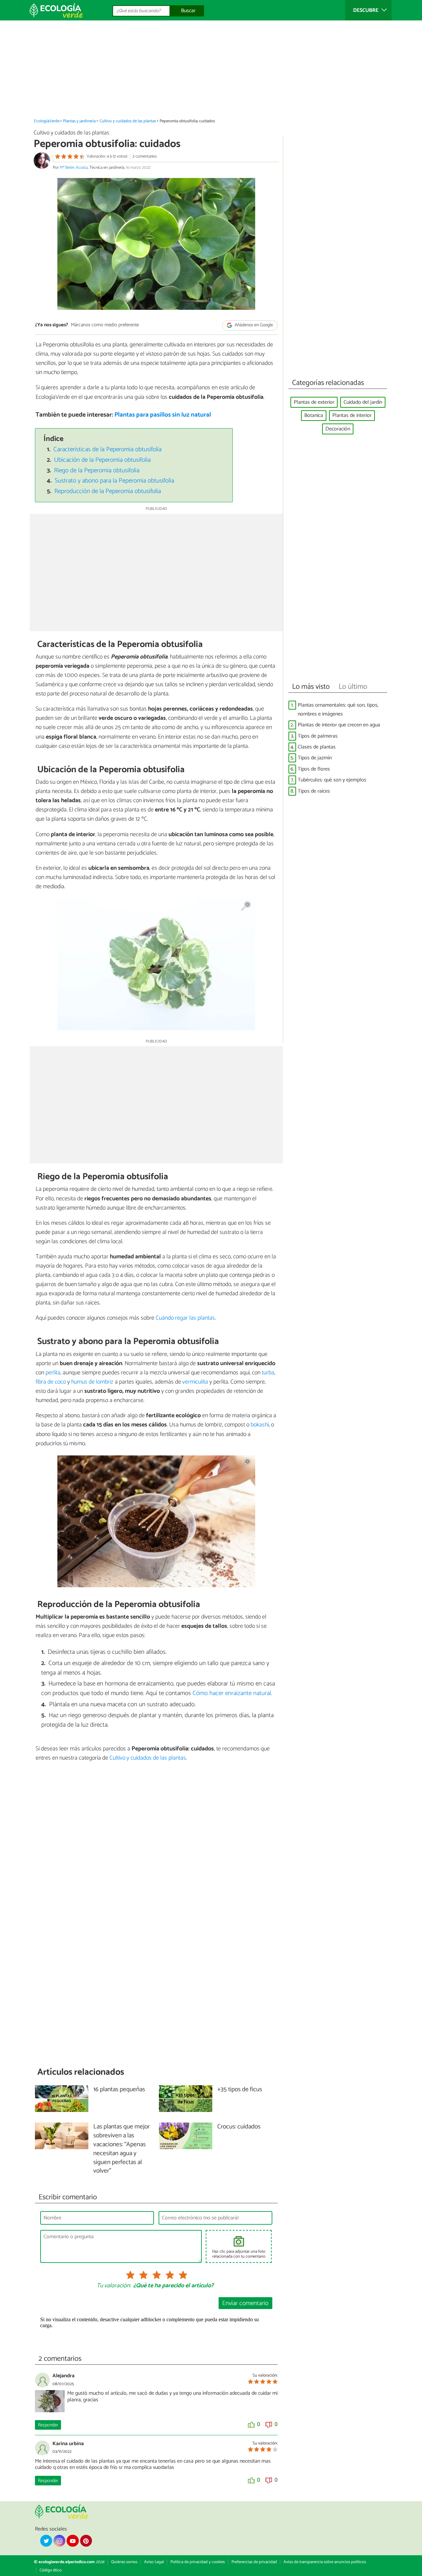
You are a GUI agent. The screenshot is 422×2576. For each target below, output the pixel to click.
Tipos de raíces (314, 791)
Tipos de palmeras (318, 736)
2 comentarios (145, 156)
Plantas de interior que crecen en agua (339, 725)
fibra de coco (51, 1382)
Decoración (338, 429)
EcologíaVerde (47, 121)
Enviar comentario (245, 2303)
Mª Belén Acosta (74, 168)
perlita (53, 1373)
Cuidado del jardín (363, 402)
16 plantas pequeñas (119, 2090)
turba (268, 1373)
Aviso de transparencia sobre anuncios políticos (325, 2562)
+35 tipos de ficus (240, 2090)
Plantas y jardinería (79, 121)
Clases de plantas (317, 747)
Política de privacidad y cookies (198, 2562)
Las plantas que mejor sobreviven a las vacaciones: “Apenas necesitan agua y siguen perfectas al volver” (121, 2149)
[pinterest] (86, 2541)
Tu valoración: (114, 2286)
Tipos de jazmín (315, 758)
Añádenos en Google (253, 325)
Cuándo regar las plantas (185, 1318)
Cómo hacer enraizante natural (232, 1693)
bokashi (260, 1425)
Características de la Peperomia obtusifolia (107, 449)
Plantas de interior (352, 415)
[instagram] (59, 2541)
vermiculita (195, 1382)
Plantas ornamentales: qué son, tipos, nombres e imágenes (338, 710)
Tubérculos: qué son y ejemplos (332, 780)
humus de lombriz (92, 1382)
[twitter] (46, 2541)
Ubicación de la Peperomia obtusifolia (102, 460)
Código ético (51, 2570)
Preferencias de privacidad (254, 2562)
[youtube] (73, 2541)
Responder (48, 2425)
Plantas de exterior (314, 402)
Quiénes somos (124, 2562)
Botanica (314, 415)
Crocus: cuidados (239, 2127)
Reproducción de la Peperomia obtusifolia (108, 491)
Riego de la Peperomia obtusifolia (97, 470)
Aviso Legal (154, 2562)
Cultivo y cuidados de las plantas (128, 121)
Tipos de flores (314, 769)
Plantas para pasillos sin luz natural (163, 415)
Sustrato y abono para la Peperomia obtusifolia (114, 481)
